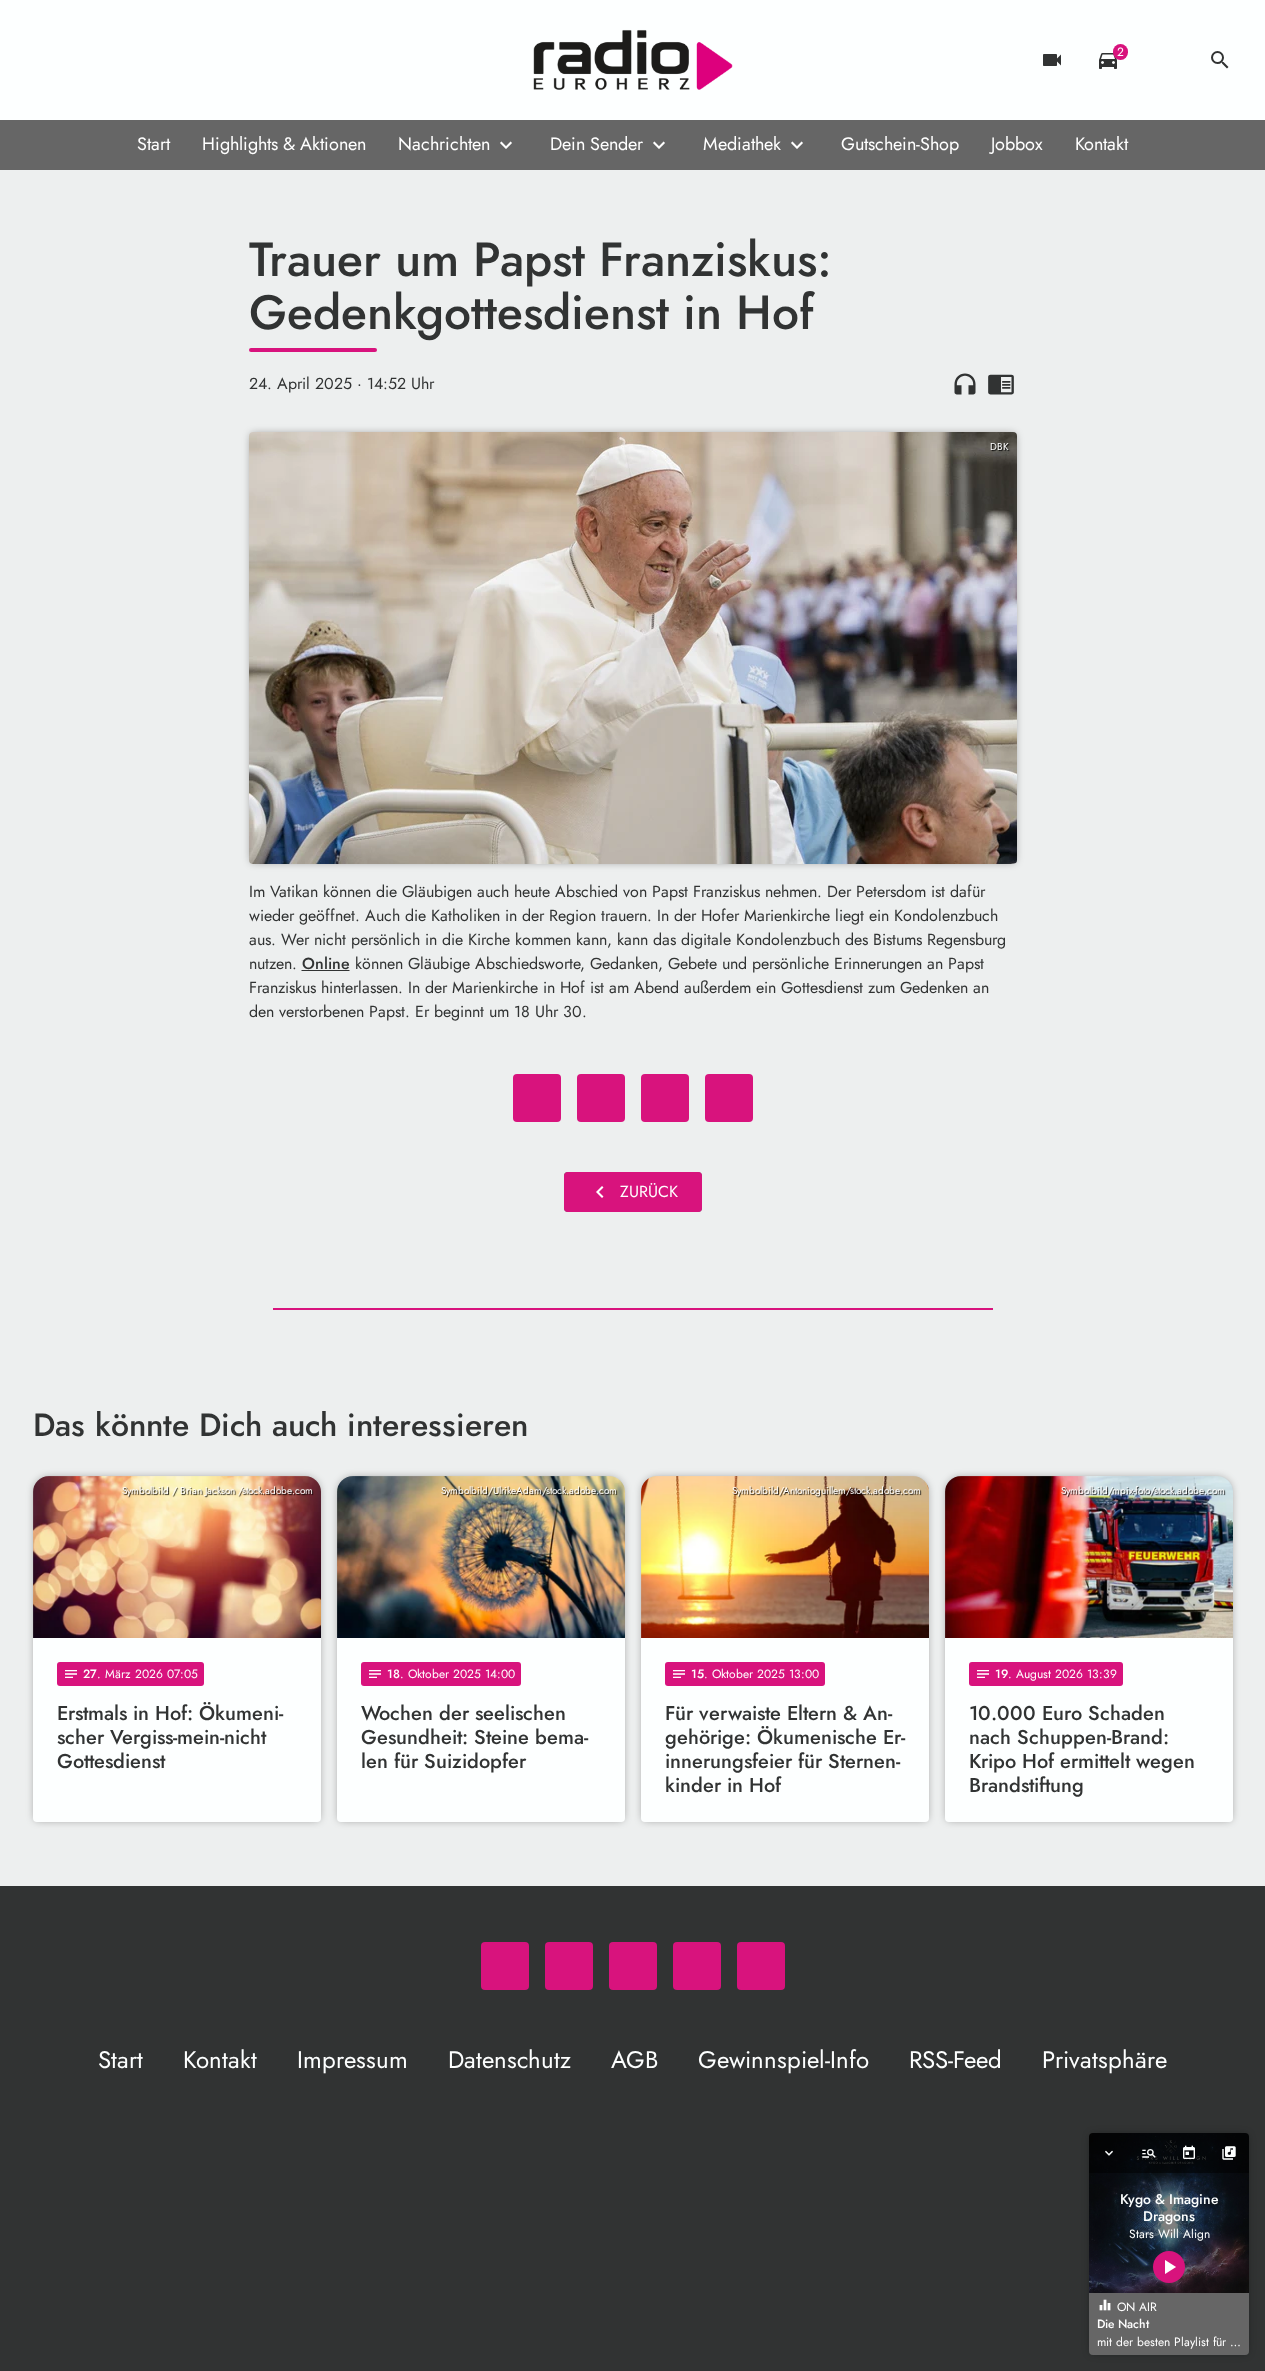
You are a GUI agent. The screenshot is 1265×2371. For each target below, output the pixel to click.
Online (326, 963)
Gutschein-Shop (900, 144)
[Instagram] (133, 60)
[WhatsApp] (53, 60)
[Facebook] (93, 60)
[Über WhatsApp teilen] (665, 1098)
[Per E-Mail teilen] (729, 1098)
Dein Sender (596, 144)
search (1220, 60)
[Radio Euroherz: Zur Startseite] (633, 60)
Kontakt (1101, 144)
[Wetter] (1164, 60)
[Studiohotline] (213, 60)
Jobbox (1017, 144)
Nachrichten (444, 144)
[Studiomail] (173, 60)
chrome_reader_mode (1001, 384)
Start (153, 144)
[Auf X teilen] (601, 1098)
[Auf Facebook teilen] (537, 1098)
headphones (965, 384)
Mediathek (742, 144)
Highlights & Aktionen (284, 144)
